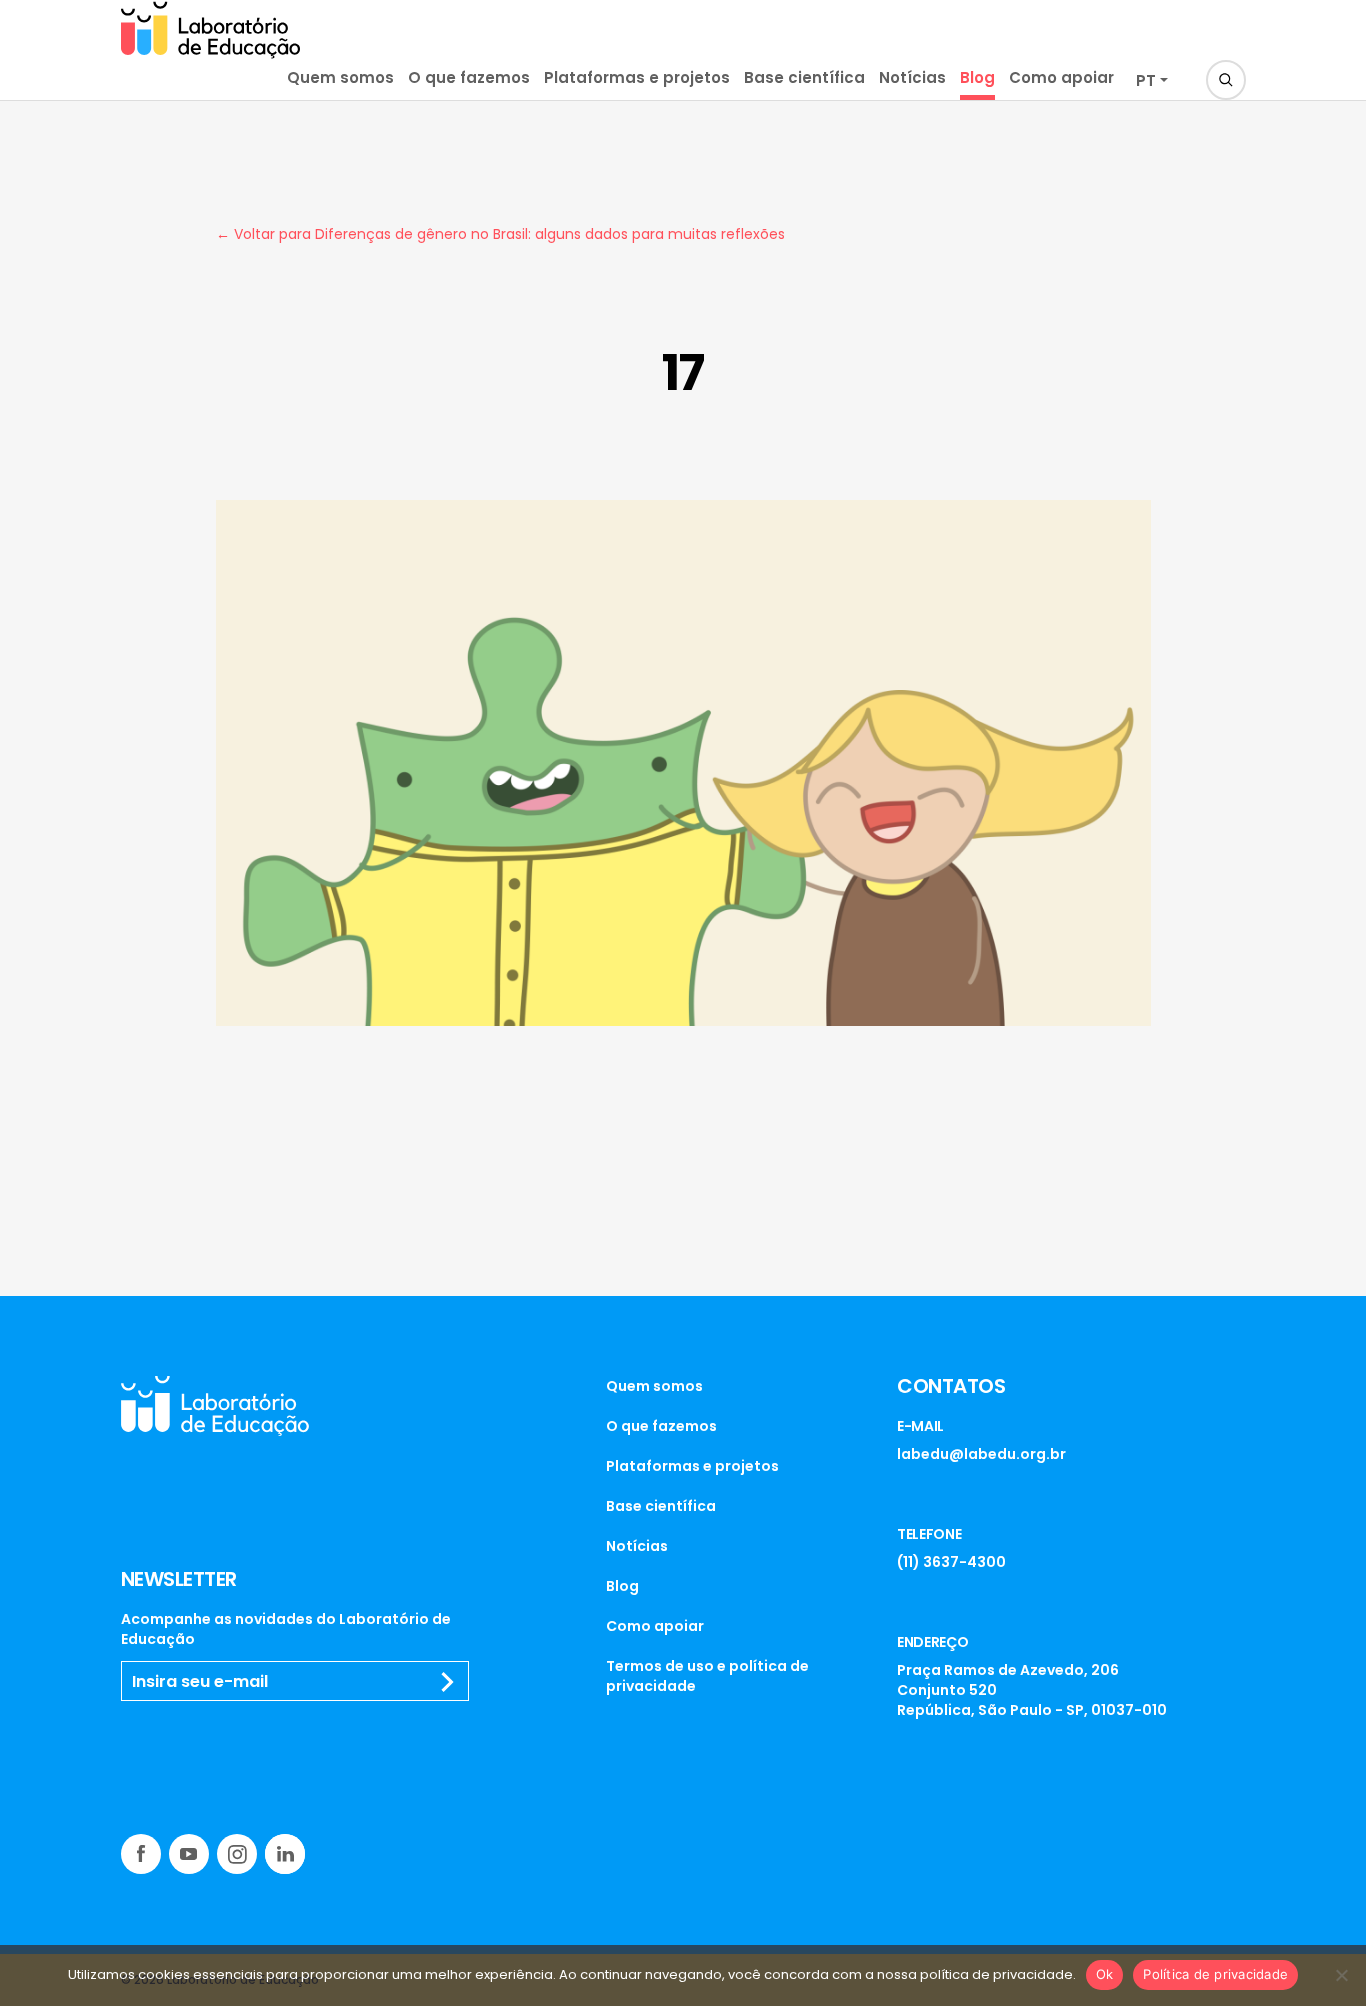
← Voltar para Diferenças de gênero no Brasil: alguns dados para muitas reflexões (500, 234)
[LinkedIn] (285, 1854)
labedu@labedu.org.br (981, 1454)
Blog (977, 77)
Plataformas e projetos (637, 77)
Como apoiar (1061, 77)
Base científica (804, 77)
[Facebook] (141, 1854)
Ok (1105, 1974)
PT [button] (1146, 80)
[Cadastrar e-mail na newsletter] (448, 1682)
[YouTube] (189, 1854)
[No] (1341, 1975)
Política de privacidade (1215, 1974)
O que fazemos (469, 77)
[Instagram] (237, 1854)
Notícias (912, 77)
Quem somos (340, 77)
